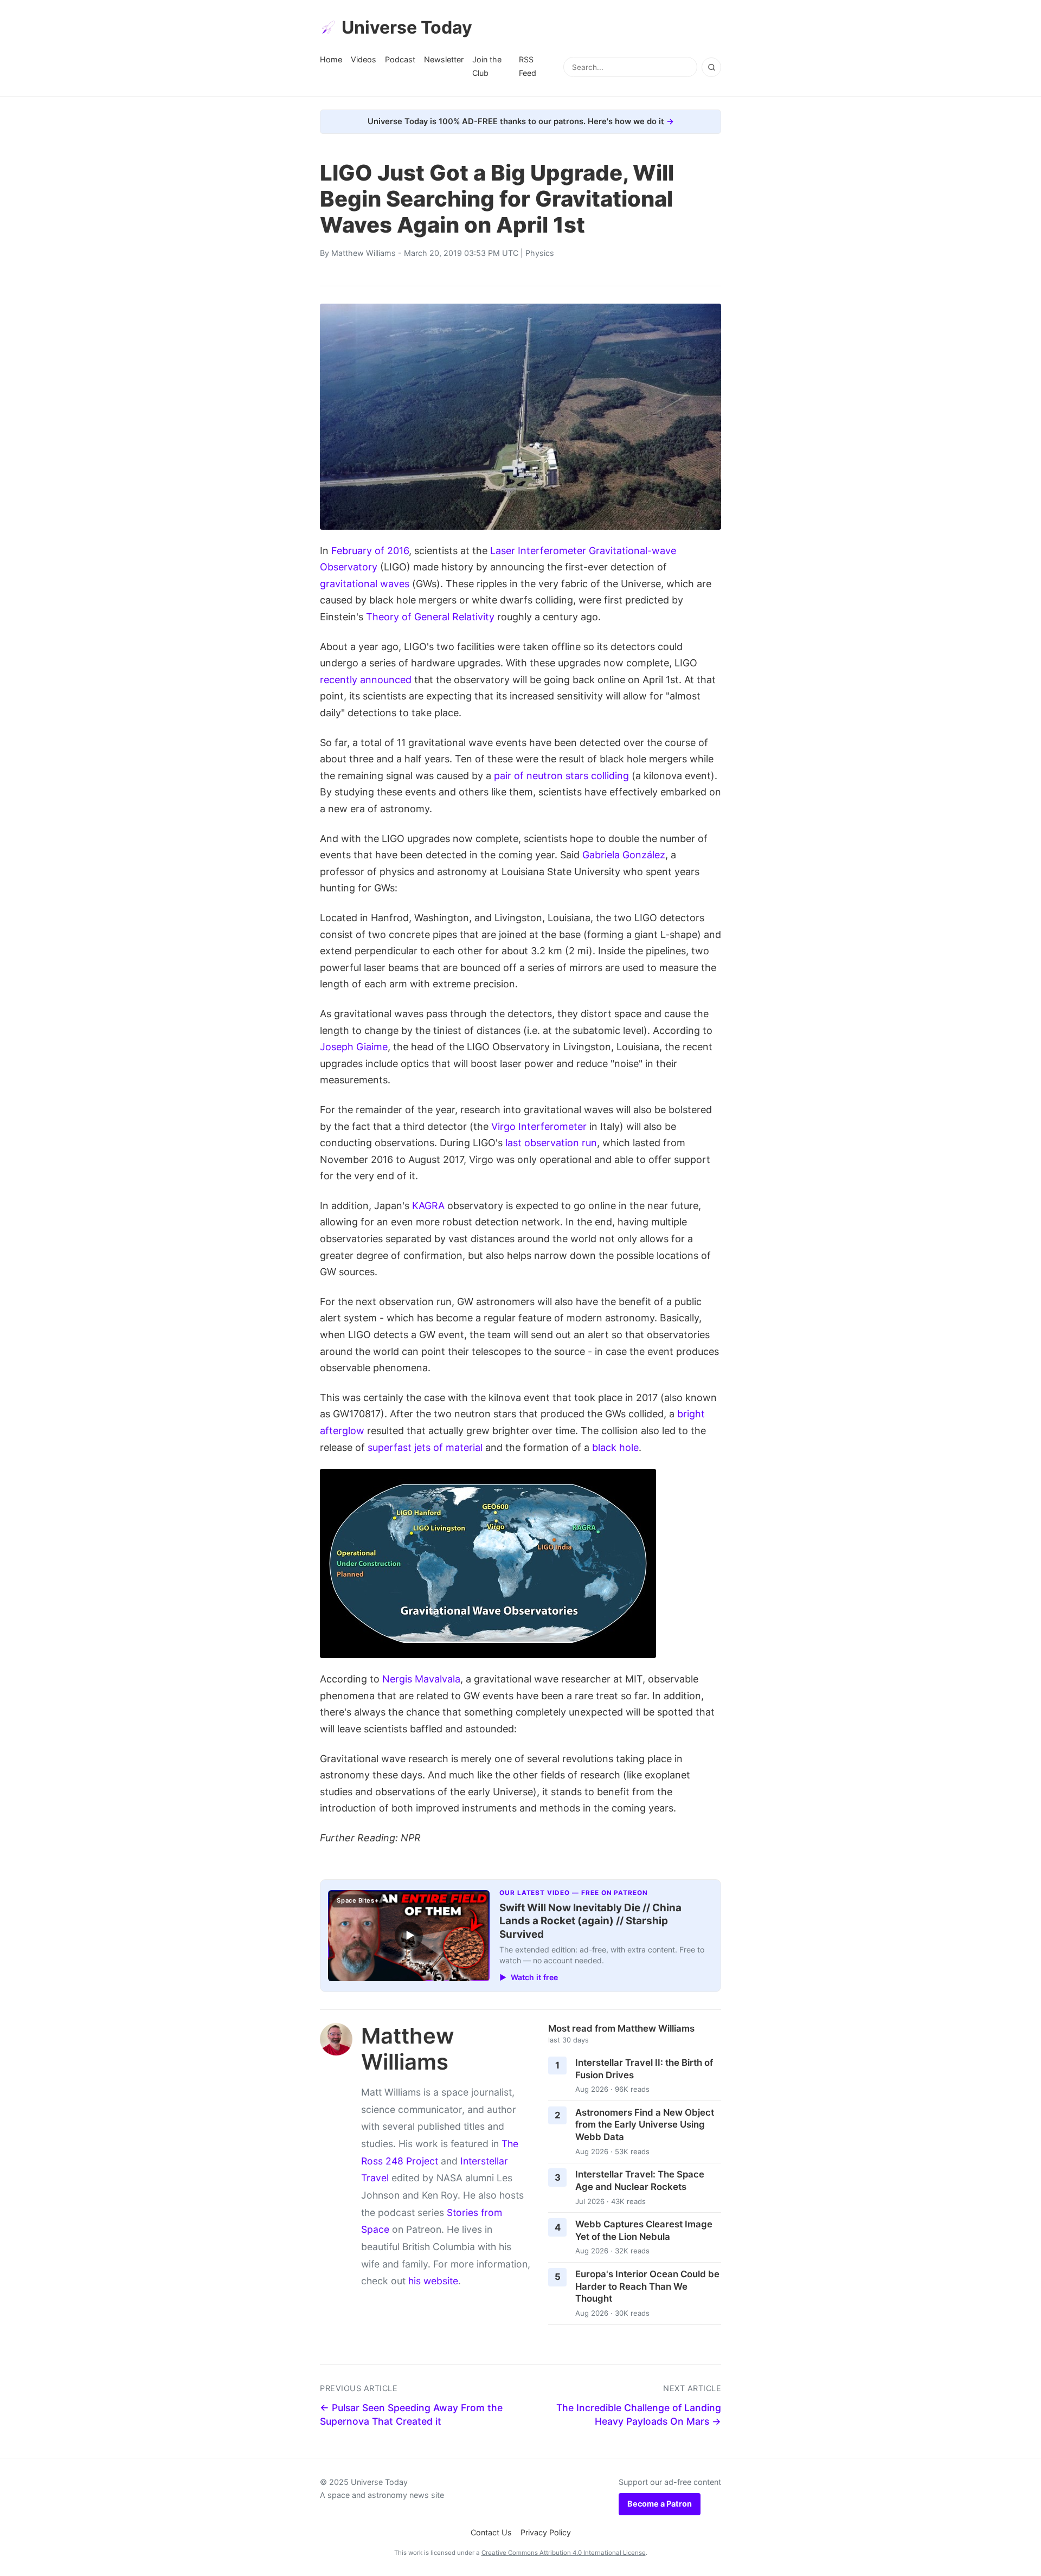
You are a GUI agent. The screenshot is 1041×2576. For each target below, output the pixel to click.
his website (433, 2281)
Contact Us (491, 2532)
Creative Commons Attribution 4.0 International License (564, 2553)
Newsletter (444, 59)
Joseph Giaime (354, 1047)
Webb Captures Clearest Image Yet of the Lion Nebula (644, 2230)
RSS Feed (528, 66)
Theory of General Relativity (430, 617)
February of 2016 (370, 551)
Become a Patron (660, 2504)
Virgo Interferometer (539, 1126)
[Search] (711, 67)
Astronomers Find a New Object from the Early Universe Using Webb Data (645, 2125)
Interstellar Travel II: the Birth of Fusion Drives (644, 2069)
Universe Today (407, 27)
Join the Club (487, 66)
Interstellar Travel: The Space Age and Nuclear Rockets (640, 2180)
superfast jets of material (425, 1447)
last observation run (551, 1143)
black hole (615, 1447)
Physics (540, 253)
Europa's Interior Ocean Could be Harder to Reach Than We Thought (647, 2286)
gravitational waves (365, 584)
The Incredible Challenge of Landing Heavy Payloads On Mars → (639, 2414)
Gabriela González (624, 855)
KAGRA (428, 1206)
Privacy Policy (546, 2532)
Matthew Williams (364, 253)
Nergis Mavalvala (421, 1679)
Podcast (400, 59)
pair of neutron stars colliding (561, 776)
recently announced (366, 680)
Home (331, 59)
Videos (364, 59)
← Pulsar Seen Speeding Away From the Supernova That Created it (411, 2414)
